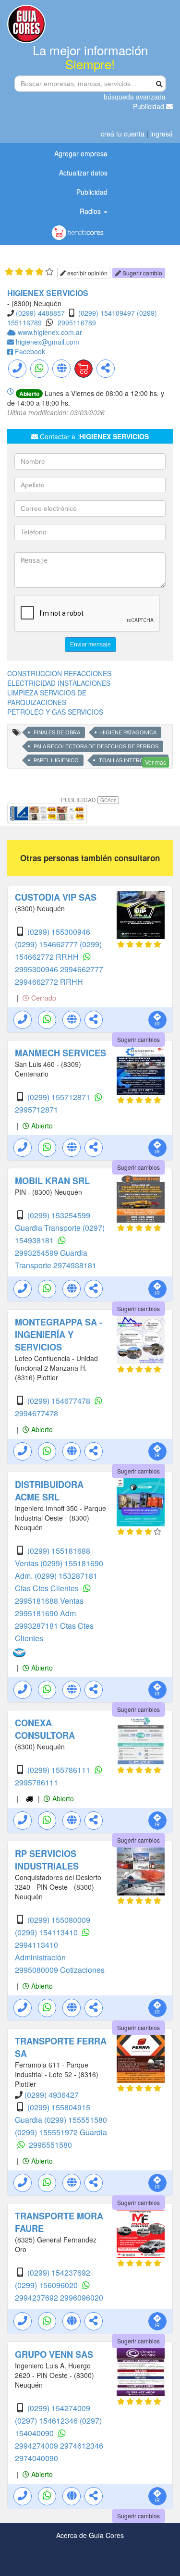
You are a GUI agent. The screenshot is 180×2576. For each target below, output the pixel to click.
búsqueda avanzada (135, 97)
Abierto (41, 1126)
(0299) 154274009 (59, 2408)
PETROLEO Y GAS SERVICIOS (55, 712)
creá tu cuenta (123, 134)
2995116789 (77, 322)
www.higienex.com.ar (50, 332)
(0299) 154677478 (60, 1401)
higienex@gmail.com (48, 342)
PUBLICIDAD (89, 799)
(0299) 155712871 (60, 1097)
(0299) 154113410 (47, 1932)
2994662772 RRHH (49, 982)
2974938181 (75, 1265)
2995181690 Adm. (46, 1613)
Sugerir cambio (142, 273)
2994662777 (82, 969)
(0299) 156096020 (47, 2285)
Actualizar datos (83, 173)
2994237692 (37, 2297)
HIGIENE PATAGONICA (128, 732)
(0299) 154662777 (47, 944)
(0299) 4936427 (52, 2095)
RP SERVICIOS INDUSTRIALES (47, 1860)
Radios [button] (91, 211)
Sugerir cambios (138, 1039)
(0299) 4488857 (40, 313)
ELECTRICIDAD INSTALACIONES (59, 683)
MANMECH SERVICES (60, 1053)
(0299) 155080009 (59, 1920)
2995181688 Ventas (49, 1601)
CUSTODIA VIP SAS (56, 897)
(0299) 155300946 (59, 932)
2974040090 (36, 2458)
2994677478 (36, 1413)
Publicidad (150, 106)
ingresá (162, 134)
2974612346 (82, 2446)
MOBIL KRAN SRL (52, 1181)
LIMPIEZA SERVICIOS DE (47, 693)
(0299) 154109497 (107, 313)
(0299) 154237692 (59, 2273)
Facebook (30, 351)
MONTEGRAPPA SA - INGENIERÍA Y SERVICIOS (59, 1335)
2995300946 (37, 969)
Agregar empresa (81, 153)
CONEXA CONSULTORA (45, 1729)
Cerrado (43, 998)
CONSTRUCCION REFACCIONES (59, 673)
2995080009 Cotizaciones (60, 1970)
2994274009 (37, 2446)
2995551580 (50, 2145)
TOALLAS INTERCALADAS (131, 760)
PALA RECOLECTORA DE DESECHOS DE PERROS (96, 746)
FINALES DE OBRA (57, 732)
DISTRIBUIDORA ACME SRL (49, 1491)
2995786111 (36, 1782)
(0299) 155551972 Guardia (61, 2132)
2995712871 (36, 1109)
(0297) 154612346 (47, 2421)
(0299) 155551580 (76, 2120)
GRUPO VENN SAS (54, 2354)
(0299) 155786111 (60, 1770)
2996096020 (82, 2297)
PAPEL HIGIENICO (56, 760)
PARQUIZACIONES (37, 702)
